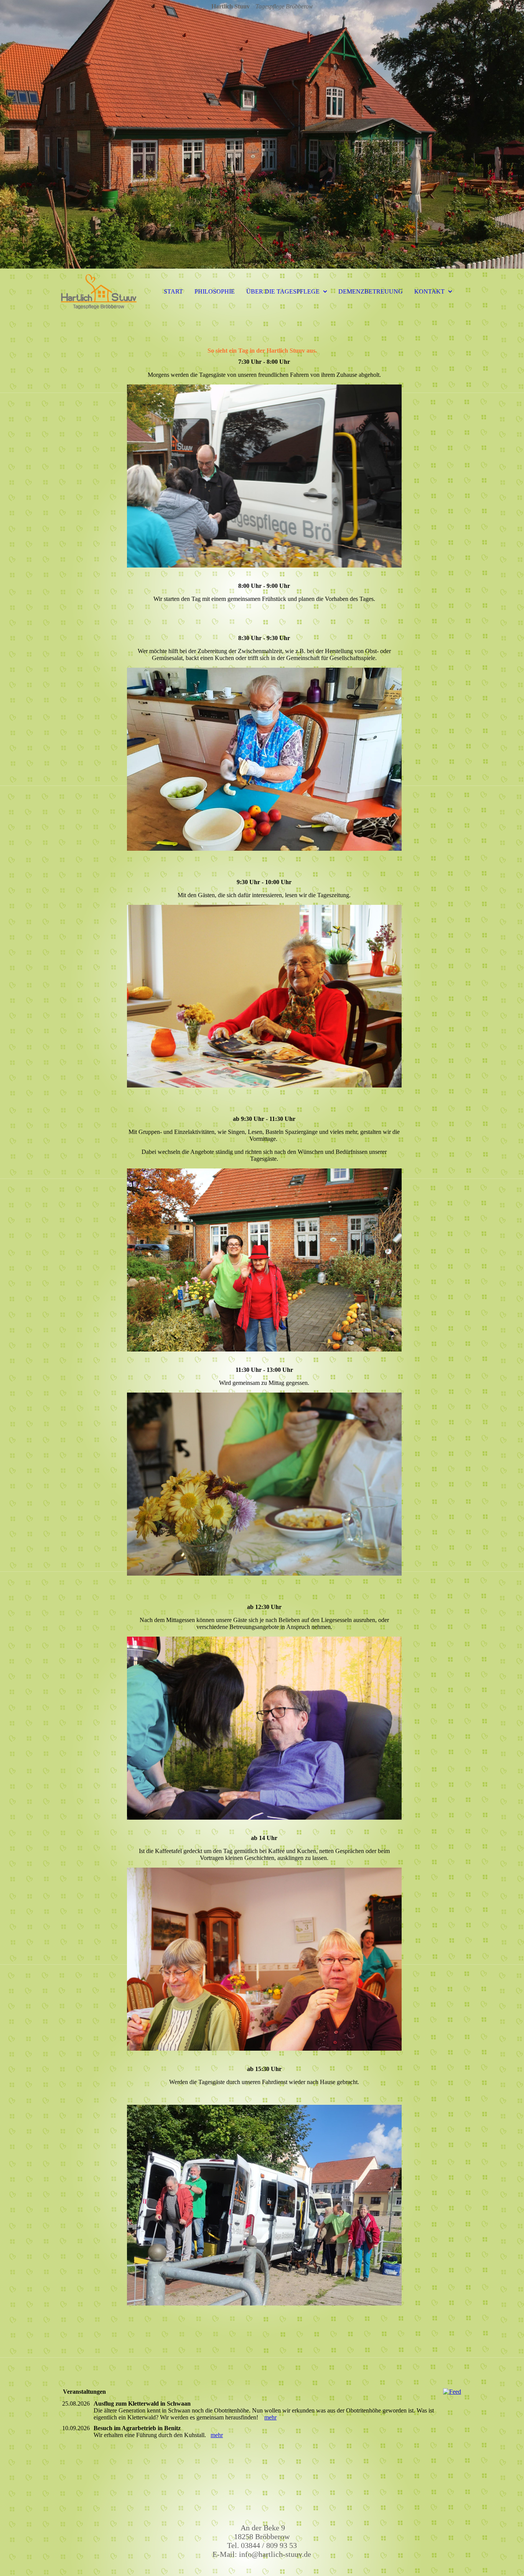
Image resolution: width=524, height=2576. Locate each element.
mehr (270, 2417)
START (173, 291)
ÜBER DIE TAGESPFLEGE (283, 291)
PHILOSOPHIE (215, 291)
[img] (262, 134)
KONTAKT (429, 291)
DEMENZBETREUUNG (371, 291)
